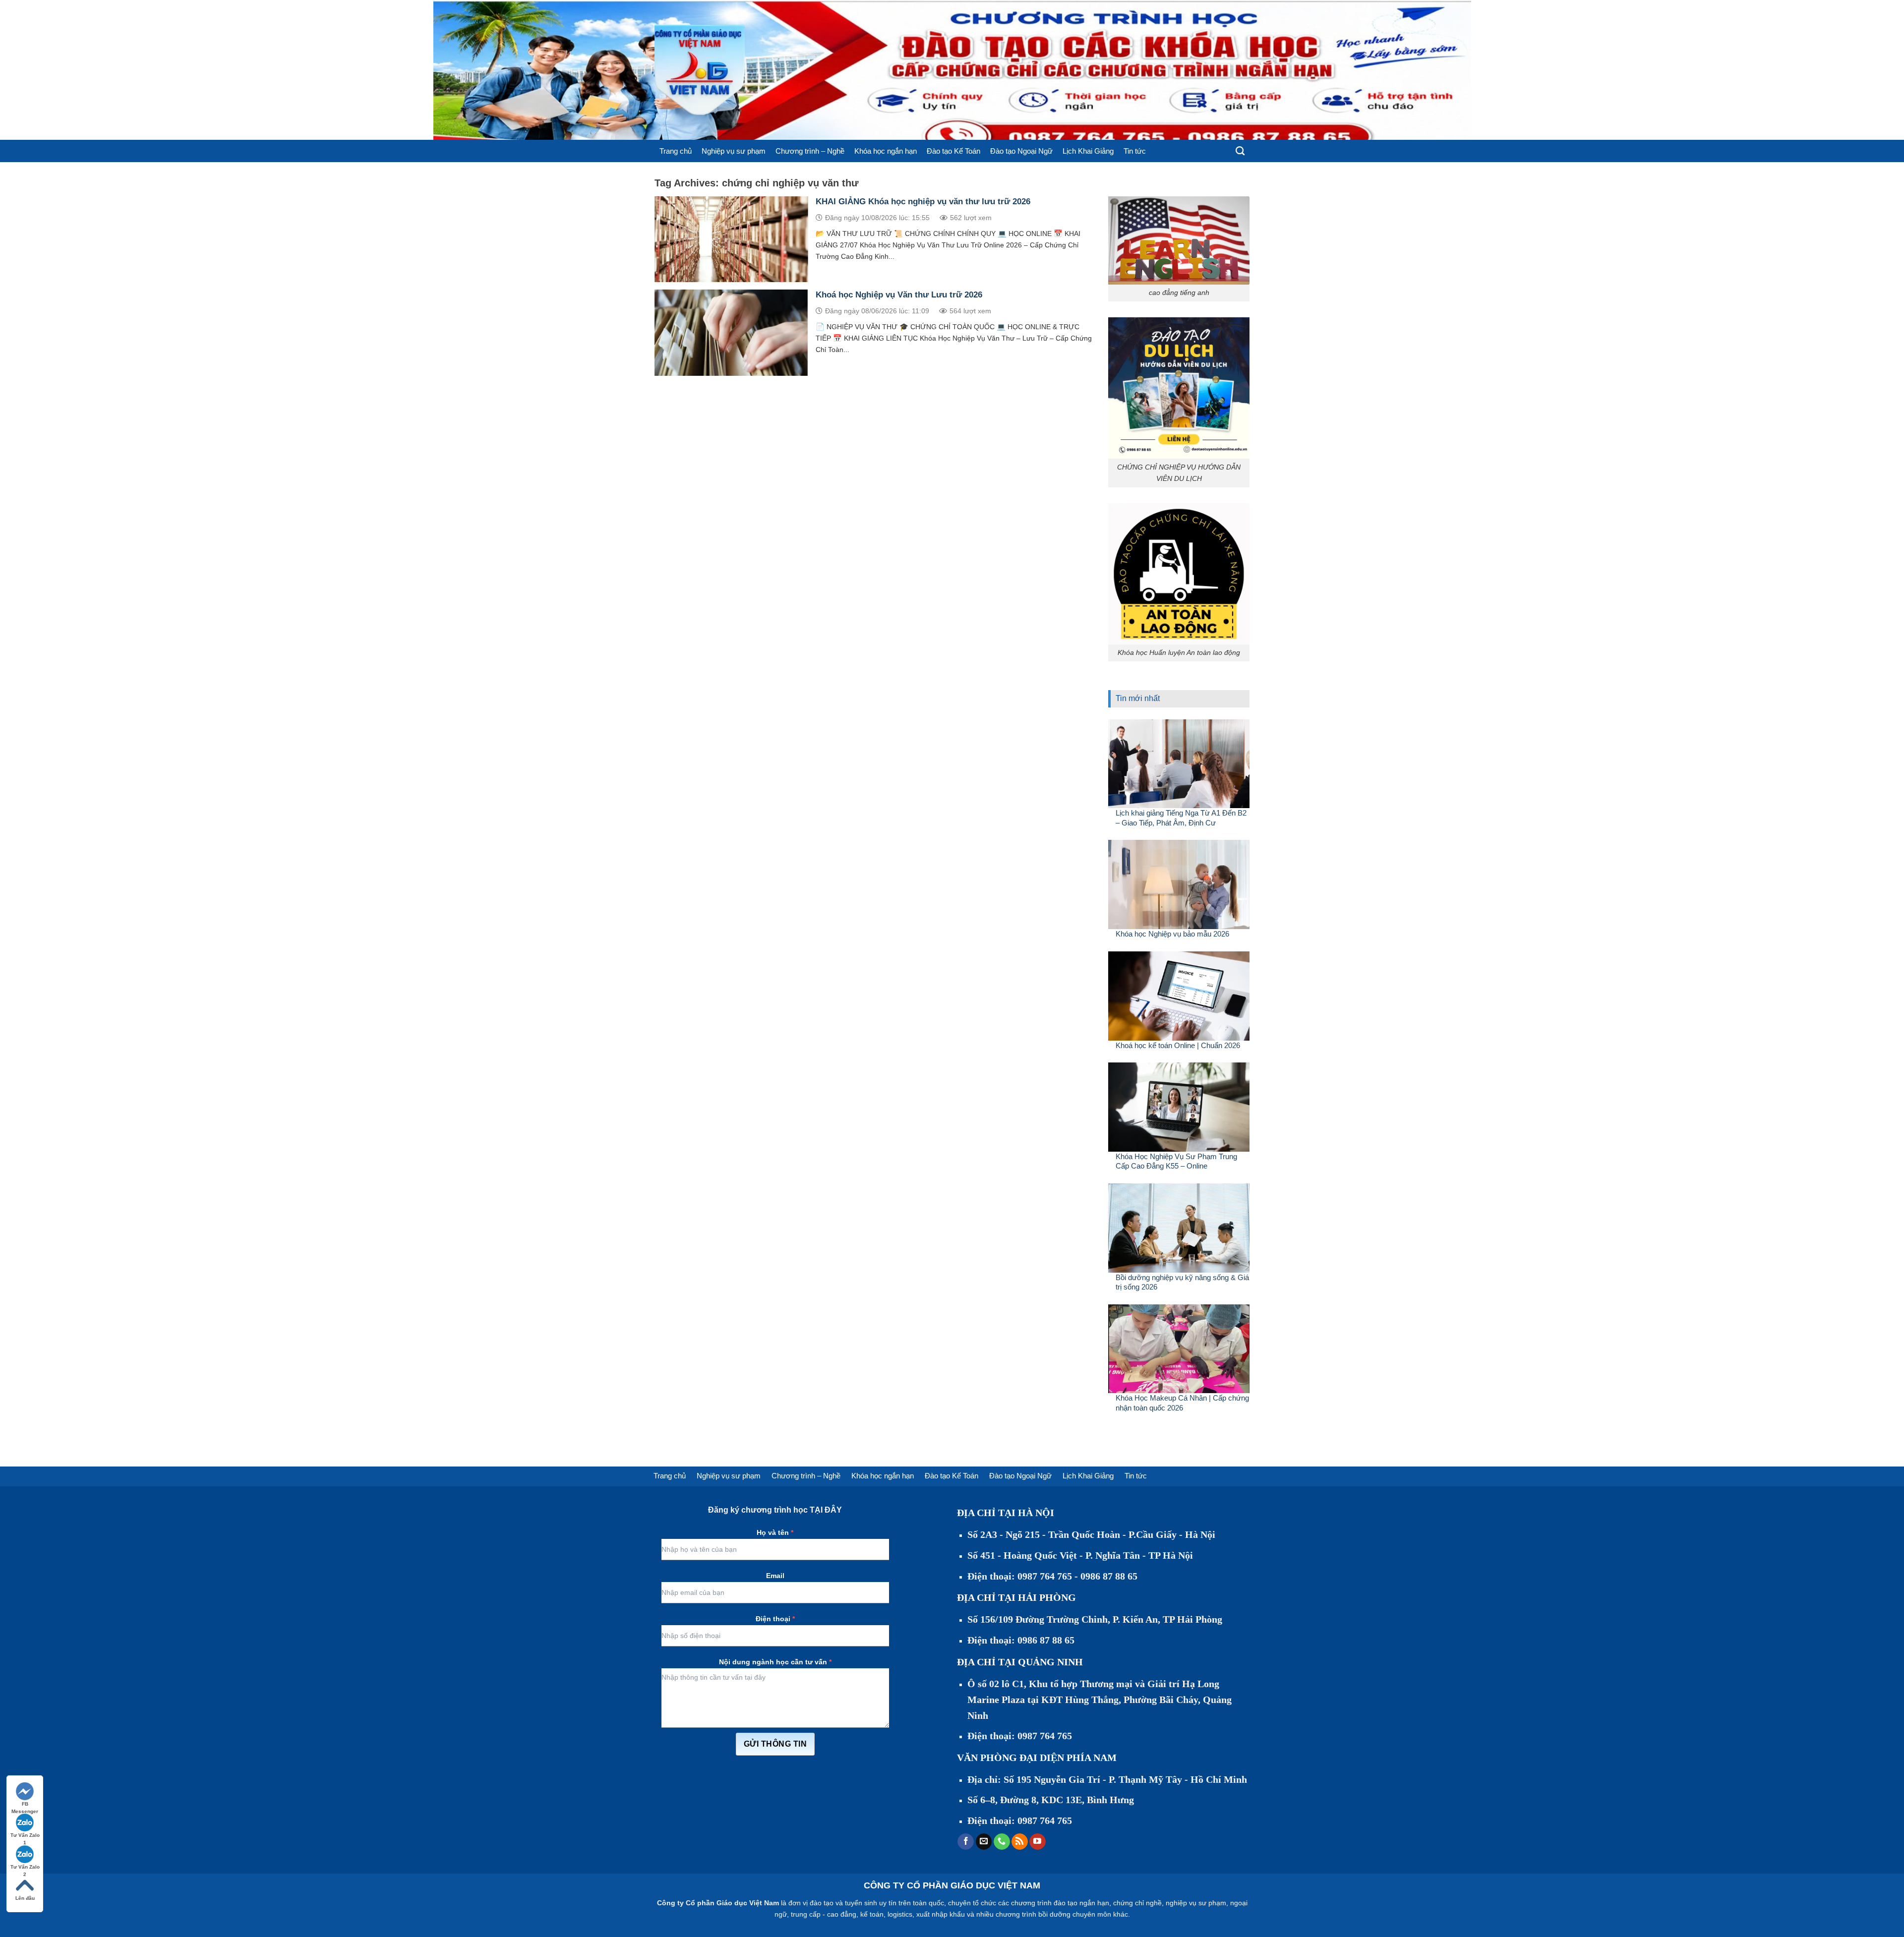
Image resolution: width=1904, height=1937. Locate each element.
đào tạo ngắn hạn (1081, 1903)
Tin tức (1135, 151)
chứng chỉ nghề (1137, 1903)
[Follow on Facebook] (966, 1842)
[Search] (1240, 151)
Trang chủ (676, 151)
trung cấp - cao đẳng (824, 1914)
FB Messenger (25, 1804)
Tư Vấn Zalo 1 (25, 1836)
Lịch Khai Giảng (1088, 151)
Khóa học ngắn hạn (886, 151)
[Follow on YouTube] (1038, 1842)
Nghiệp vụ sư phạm (734, 151)
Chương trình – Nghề (810, 151)
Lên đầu (25, 1898)
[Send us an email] (984, 1842)
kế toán (872, 1914)
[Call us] (1002, 1842)
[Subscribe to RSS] (1020, 1842)
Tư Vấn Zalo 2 (25, 1867)
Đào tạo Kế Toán (953, 151)
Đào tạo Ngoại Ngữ (1021, 151)
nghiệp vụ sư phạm (1196, 1903)
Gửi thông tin (775, 1744)
